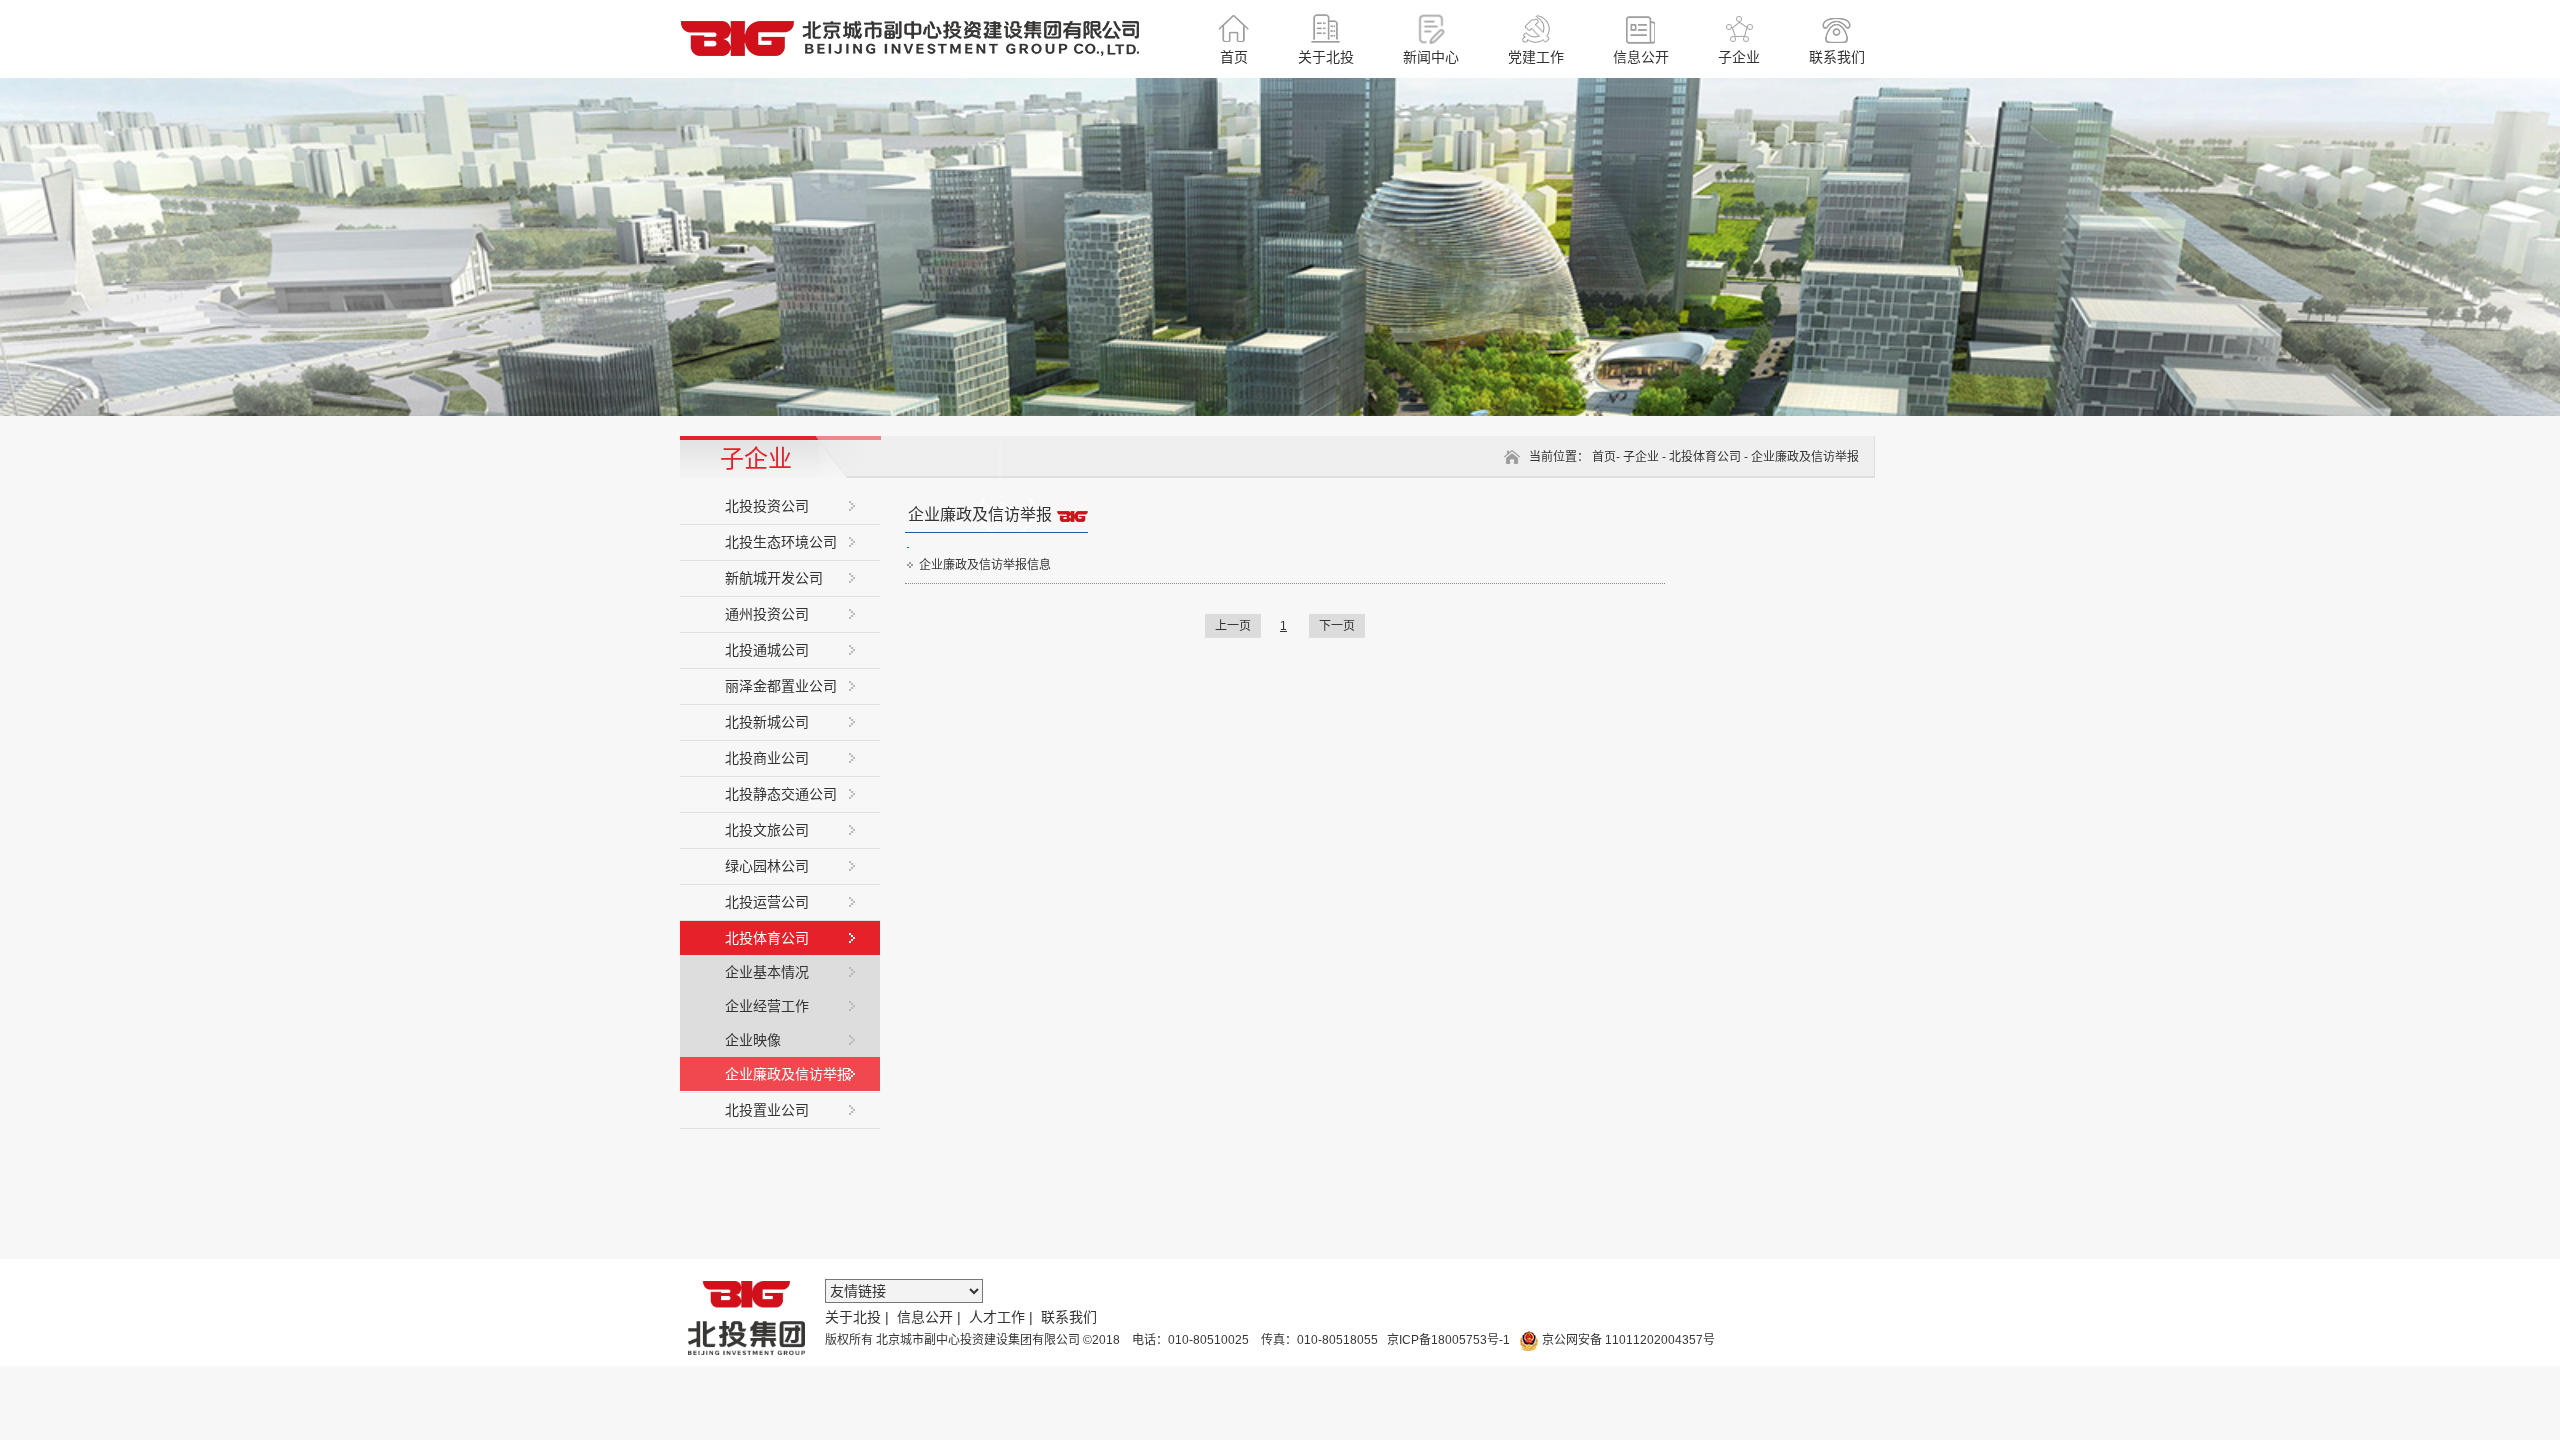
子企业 (1641, 457)
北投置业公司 (767, 1110)
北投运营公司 (767, 902)
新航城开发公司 (774, 578)
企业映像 (753, 1040)
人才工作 (997, 1317)
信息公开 (925, 1317)
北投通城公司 (767, 650)
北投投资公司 (767, 506)
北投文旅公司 (767, 830)
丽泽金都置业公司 (781, 686)
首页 (1604, 457)
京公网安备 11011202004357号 (1627, 1340)
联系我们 (1069, 1317)
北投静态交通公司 (781, 794)
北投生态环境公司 (781, 542)
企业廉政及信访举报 (788, 1074)
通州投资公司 (767, 614)
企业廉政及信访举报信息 (985, 565)
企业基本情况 (767, 972)
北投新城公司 (767, 722)
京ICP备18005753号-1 (1447, 1340)
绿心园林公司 (767, 866)
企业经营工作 (767, 1006)
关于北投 (853, 1317)
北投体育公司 (767, 938)
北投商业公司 (767, 758)
